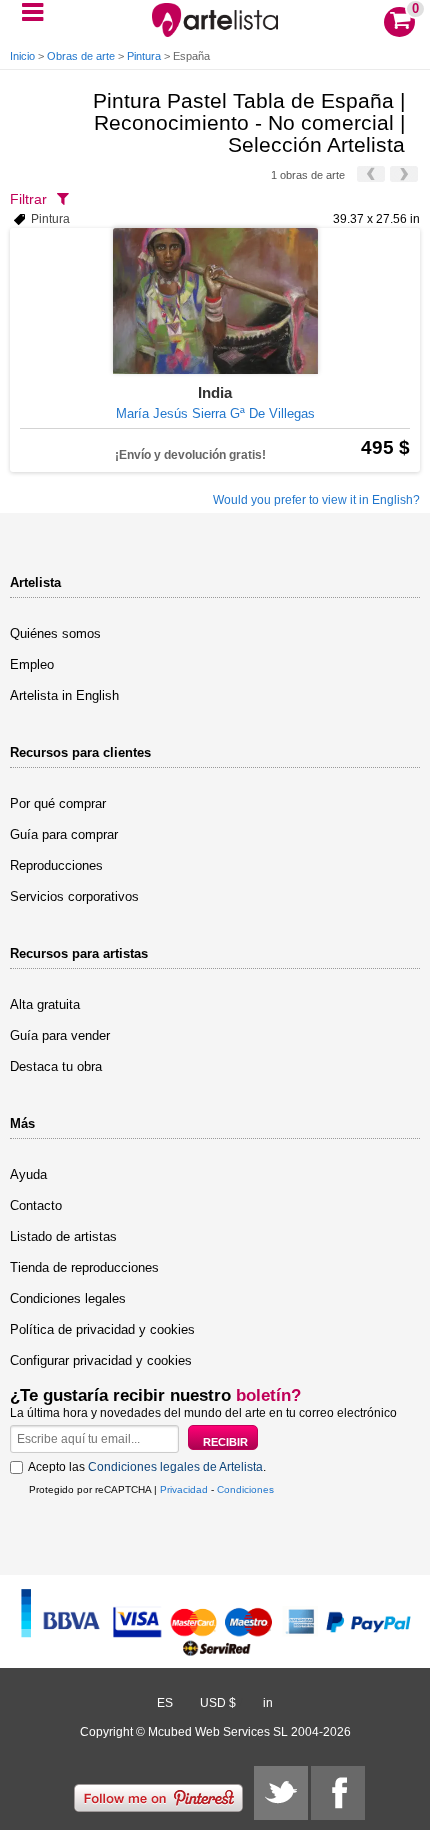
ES (165, 1703)
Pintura (144, 56)
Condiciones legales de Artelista (175, 1467)
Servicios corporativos (74, 896)
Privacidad (184, 1489)
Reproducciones (56, 865)
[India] (215, 301)
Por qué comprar (58, 803)
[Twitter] (281, 1793)
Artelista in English (64, 695)
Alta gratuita (45, 1004)
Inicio (22, 56)
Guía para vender (60, 1035)
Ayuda (28, 1174)
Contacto (36, 1205)
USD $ (218, 1703)
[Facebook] (338, 1793)
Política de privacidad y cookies (102, 1329)
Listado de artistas (63, 1236)
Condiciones (245, 1489)
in (268, 1703)
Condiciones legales (68, 1298)
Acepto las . (147, 1467)
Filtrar (28, 199)
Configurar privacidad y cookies (101, 1360)
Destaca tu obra (56, 1066)
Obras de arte (81, 56)
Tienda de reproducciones (84, 1267)
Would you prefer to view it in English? (316, 500)
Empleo (32, 664)
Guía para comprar (64, 834)
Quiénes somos (55, 633)
